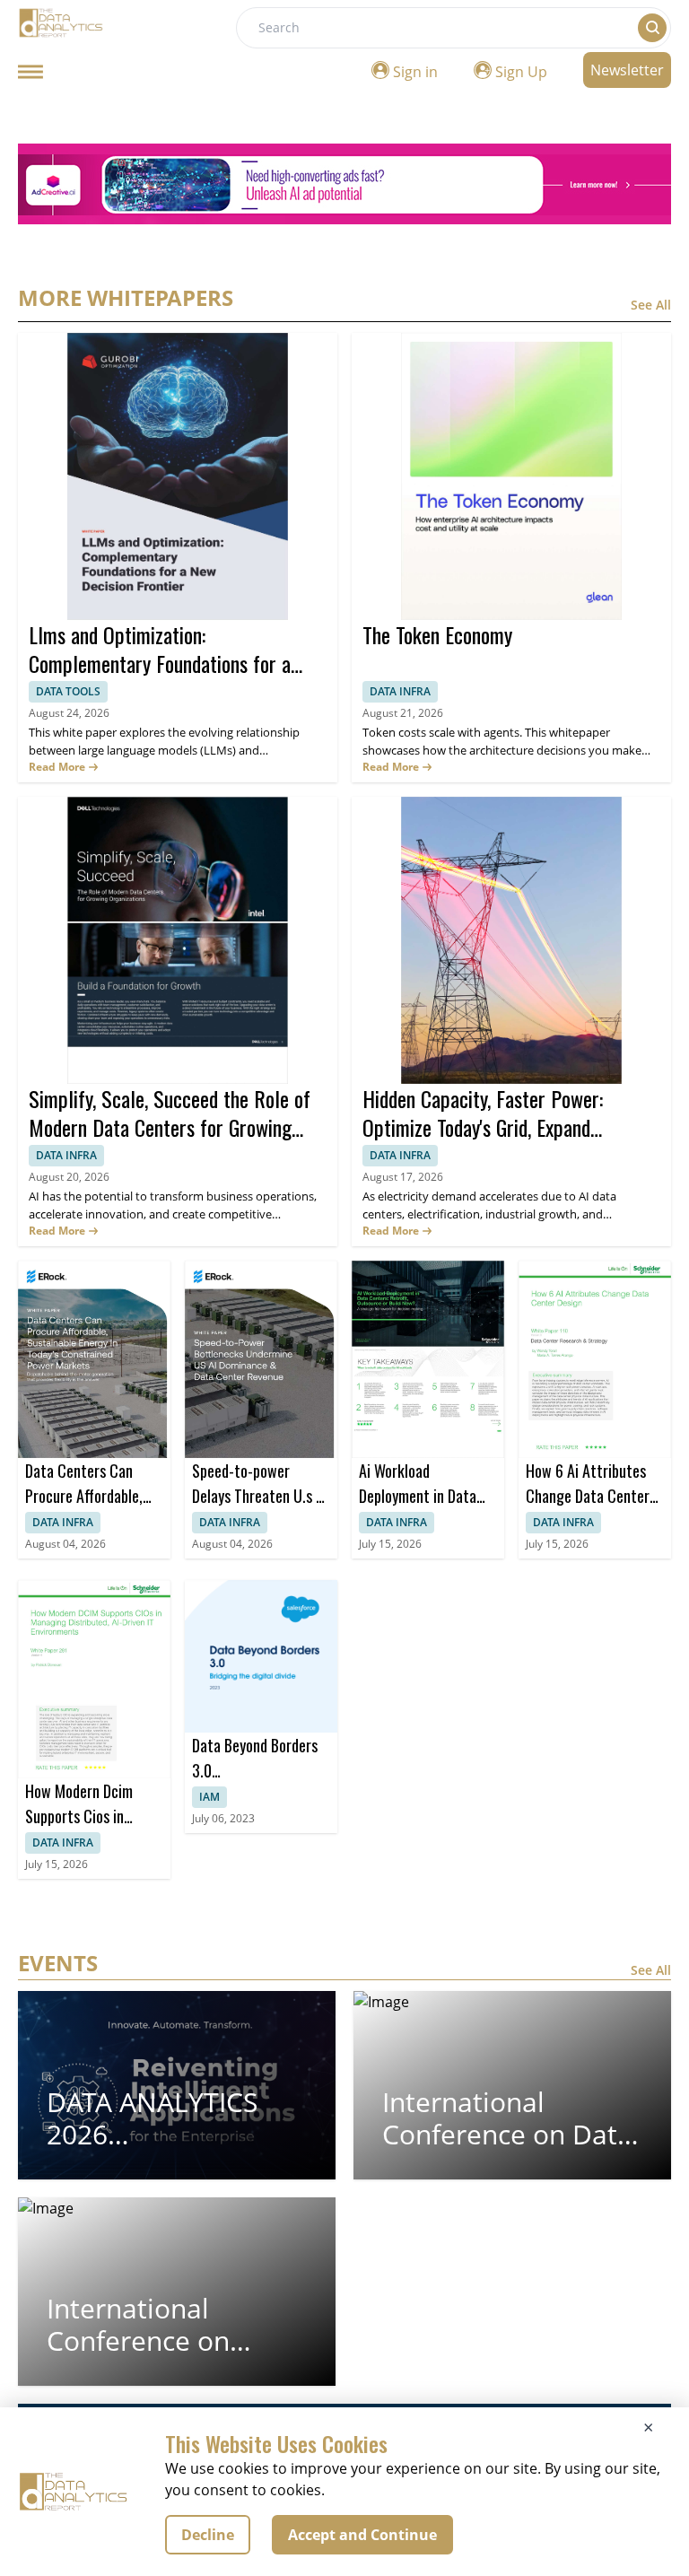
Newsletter (627, 70)
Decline (208, 2535)
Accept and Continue (362, 2535)
